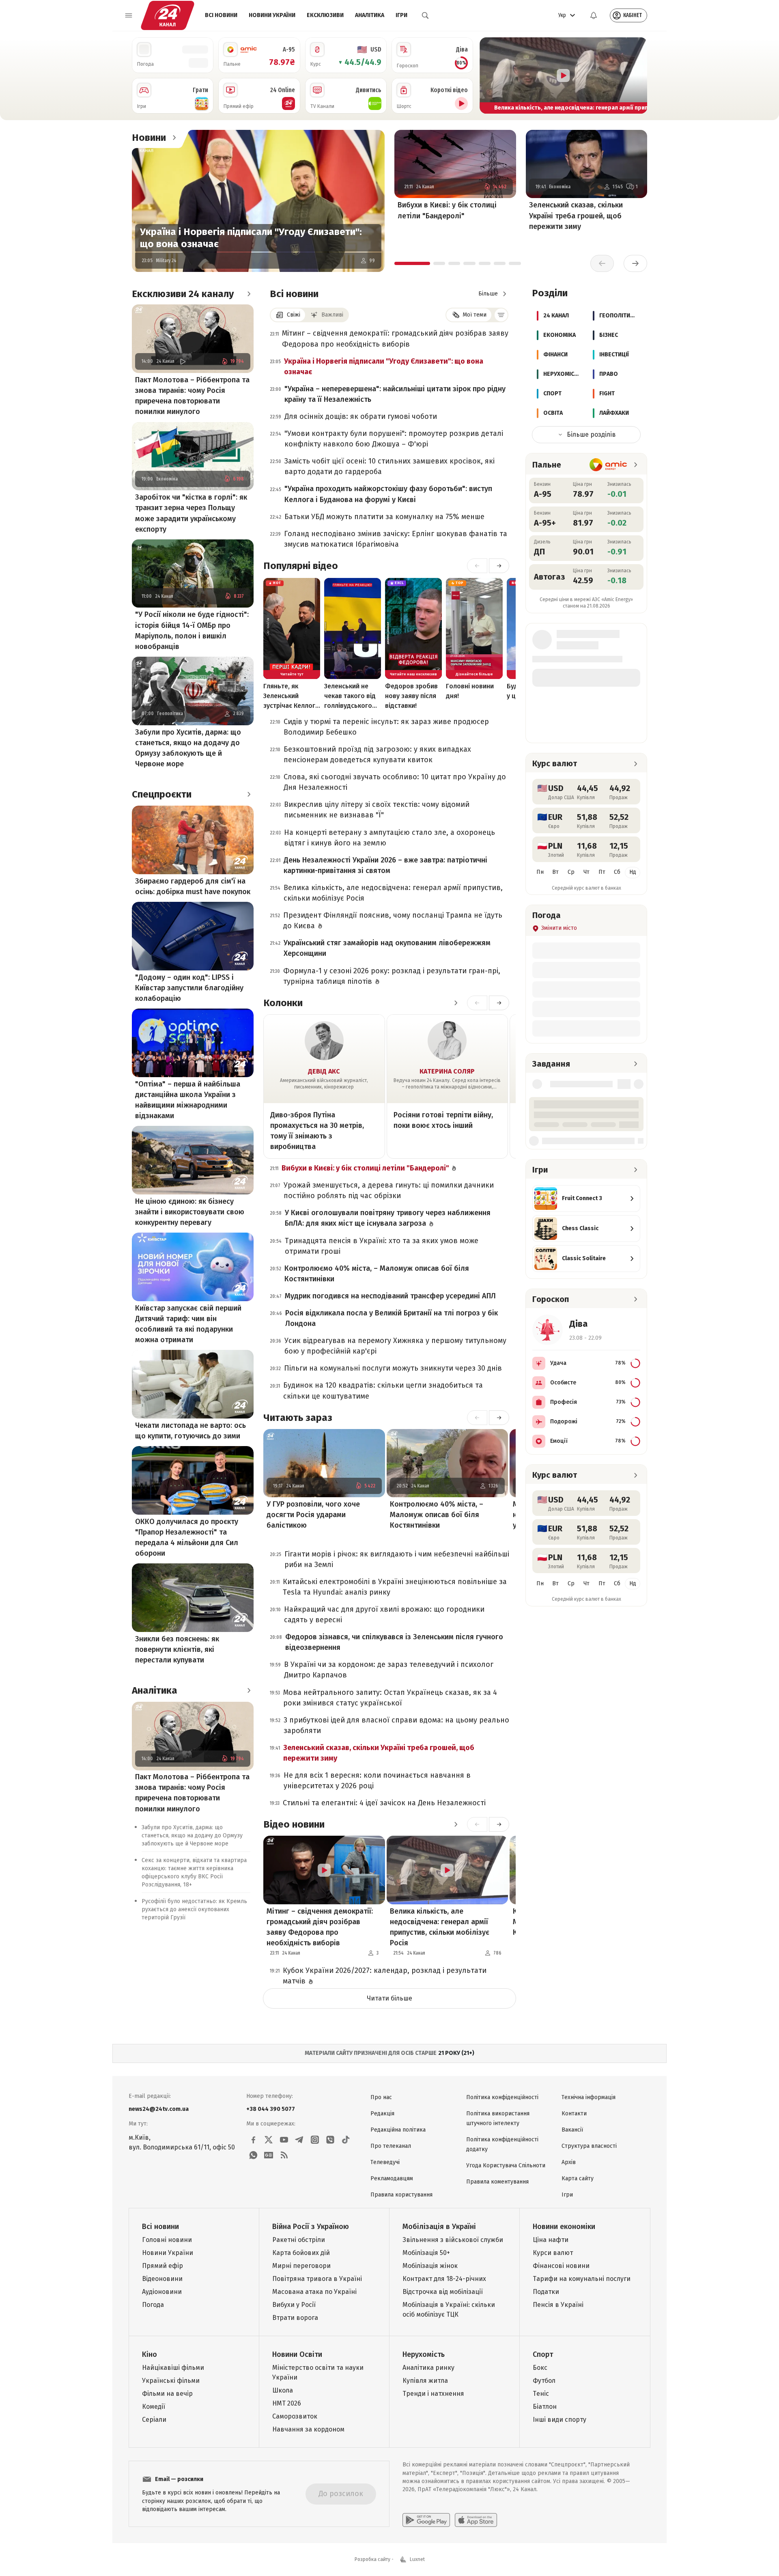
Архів (569, 2162)
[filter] (501, 315)
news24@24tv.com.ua (159, 2109)
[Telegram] (299, 2140)
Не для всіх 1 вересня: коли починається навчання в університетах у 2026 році (377, 1781)
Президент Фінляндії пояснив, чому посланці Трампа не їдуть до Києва (393, 920)
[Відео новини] (456, 1824)
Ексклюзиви (325, 15)
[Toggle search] (425, 15)
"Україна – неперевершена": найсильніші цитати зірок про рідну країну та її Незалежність (395, 394)
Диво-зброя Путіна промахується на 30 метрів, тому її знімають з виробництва (317, 1131)
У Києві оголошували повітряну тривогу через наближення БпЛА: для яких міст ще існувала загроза (388, 1218)
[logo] (168, 15)
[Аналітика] (249, 1690)
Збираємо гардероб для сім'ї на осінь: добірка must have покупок (193, 886)
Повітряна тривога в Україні (317, 2279)
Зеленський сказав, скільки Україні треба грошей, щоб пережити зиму (576, 216)
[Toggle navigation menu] (129, 15)
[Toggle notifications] (594, 15)
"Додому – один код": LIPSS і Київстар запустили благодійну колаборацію (189, 988)
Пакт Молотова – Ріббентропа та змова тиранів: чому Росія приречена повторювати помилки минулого (192, 396)
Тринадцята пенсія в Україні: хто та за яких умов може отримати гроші (382, 1246)
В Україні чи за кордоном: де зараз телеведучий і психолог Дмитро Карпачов (389, 1670)
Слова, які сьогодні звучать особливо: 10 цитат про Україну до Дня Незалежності (395, 782)
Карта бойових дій (301, 2253)
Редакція (382, 2114)
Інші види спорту (560, 2420)
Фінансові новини (561, 2266)
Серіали (154, 2420)
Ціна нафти (551, 2240)
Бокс (540, 2368)
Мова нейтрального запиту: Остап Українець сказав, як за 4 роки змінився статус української (390, 1698)
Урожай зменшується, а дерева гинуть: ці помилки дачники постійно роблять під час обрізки (389, 1190)
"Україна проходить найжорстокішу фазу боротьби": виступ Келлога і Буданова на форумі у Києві (388, 494)
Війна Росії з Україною (311, 2227)
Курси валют (553, 2253)
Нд (633, 872)
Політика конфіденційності (502, 2097)
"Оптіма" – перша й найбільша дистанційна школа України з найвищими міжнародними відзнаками (188, 1100)
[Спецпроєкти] (249, 794)
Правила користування (401, 2195)
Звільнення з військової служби (453, 2240)
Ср (571, 872)
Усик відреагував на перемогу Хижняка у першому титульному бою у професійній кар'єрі (395, 1346)
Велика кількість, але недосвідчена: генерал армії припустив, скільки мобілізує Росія (393, 893)
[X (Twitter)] (269, 2140)
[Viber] (330, 2140)
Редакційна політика (398, 2130)
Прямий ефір (162, 2266)
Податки (546, 2292)
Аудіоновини (162, 2292)
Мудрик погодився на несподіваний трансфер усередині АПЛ (390, 1296)
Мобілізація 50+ (426, 2253)
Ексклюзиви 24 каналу (183, 294)
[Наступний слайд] (637, 75)
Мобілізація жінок (430, 2266)
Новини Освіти (297, 2354)
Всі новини (221, 15)
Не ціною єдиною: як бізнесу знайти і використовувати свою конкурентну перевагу (190, 1212)
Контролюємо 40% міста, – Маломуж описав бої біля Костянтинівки (377, 1274)
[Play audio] (183, 361)
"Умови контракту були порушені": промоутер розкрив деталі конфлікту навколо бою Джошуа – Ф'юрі (394, 439)
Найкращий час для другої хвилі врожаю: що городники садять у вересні (384, 1615)
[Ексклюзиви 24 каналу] (249, 294)
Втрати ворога (295, 2318)
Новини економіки (564, 2227)
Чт (586, 872)
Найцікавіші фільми (173, 2368)
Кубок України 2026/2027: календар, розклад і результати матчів (385, 1976)
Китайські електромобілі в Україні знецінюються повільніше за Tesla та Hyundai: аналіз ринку (395, 1587)
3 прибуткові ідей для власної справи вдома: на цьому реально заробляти (396, 1725)
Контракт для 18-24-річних (444, 2279)
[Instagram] (315, 2140)
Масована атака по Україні (314, 2292)
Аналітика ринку (428, 2368)
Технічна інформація (589, 2097)
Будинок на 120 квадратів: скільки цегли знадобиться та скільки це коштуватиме (383, 1390)
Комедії (154, 2407)
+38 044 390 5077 (271, 2109)
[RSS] (284, 2155)
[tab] (412, 263)
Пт (602, 872)
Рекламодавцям (392, 2178)
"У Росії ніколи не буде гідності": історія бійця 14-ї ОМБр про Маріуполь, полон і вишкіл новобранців (192, 630)
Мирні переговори (301, 2266)
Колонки (283, 1003)
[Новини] (174, 138)
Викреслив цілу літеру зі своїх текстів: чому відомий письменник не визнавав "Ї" (377, 810)
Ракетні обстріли (299, 2240)
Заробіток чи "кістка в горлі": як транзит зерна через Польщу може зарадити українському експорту (191, 513)
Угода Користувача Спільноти (506, 2165)
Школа (283, 2390)
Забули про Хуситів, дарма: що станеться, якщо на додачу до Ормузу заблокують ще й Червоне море (188, 748)
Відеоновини (162, 2279)
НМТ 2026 (287, 2403)
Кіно (150, 2354)
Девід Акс (324, 1071)
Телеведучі (385, 2162)
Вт (555, 872)
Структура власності (589, 2146)
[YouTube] (284, 2140)
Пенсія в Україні (558, 2305)
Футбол (544, 2381)
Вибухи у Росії (294, 2305)
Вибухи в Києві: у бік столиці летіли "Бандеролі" (447, 210)
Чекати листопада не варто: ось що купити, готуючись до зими (190, 1431)
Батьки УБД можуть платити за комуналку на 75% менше (384, 517)
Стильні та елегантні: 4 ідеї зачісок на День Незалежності (384, 1803)
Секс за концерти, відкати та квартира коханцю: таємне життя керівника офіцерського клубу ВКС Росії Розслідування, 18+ (194, 1873)
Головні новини (167, 2240)
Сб (617, 872)
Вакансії (572, 2130)
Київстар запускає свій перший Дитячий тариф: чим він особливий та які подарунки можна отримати (188, 1324)
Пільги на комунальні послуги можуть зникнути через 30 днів (393, 1368)
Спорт (543, 2354)
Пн (540, 872)
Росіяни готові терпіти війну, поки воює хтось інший (443, 1120)
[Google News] (269, 2155)
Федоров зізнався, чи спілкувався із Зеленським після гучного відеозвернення (394, 1642)
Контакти (574, 2114)
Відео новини (294, 1824)
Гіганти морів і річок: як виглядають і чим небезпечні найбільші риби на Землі (397, 1559)
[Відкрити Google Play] (426, 2520)
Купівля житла (425, 2381)
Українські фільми (171, 2381)
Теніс (541, 2394)
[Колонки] (456, 1003)
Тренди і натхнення (433, 2394)
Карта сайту (578, 2178)
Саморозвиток (295, 2416)
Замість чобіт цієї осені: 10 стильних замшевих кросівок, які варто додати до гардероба (389, 466)
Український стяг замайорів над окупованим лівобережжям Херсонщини (387, 948)
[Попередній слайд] (489, 75)
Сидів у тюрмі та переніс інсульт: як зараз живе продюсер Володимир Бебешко (386, 727)
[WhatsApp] (253, 2155)
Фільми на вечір (167, 2394)
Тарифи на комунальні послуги (582, 2279)
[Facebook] (253, 2140)
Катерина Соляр (447, 1071)
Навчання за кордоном (308, 2429)
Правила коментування (497, 2182)
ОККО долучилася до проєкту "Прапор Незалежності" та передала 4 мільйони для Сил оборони (187, 1537)
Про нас (381, 2097)
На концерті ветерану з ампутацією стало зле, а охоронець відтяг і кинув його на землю (389, 838)
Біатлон (545, 2407)
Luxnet (417, 2559)
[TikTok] (346, 2140)
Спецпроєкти (162, 794)
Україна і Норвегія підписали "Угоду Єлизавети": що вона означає (251, 238)
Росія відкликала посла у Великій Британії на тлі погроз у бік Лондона (392, 1318)
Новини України (272, 15)
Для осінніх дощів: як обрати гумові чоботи (361, 416)
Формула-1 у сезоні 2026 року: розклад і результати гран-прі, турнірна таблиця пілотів (392, 976)
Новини (149, 138)
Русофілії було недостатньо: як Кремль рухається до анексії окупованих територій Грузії (194, 1910)
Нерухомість (424, 2354)
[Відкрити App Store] (476, 2520)
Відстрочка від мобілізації (443, 2292)
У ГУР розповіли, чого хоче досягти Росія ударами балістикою (313, 1515)
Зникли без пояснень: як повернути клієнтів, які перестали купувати (177, 1649)
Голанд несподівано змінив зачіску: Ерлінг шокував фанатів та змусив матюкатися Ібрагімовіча (396, 539)
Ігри (401, 15)
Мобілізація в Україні (439, 2227)
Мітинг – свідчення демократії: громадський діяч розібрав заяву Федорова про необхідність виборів (395, 338)
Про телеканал (391, 2146)
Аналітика (370, 15)
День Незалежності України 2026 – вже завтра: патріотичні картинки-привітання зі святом (385, 865)
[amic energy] (608, 465)
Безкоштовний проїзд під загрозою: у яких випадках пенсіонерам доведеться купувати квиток (377, 754)
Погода (153, 2305)
